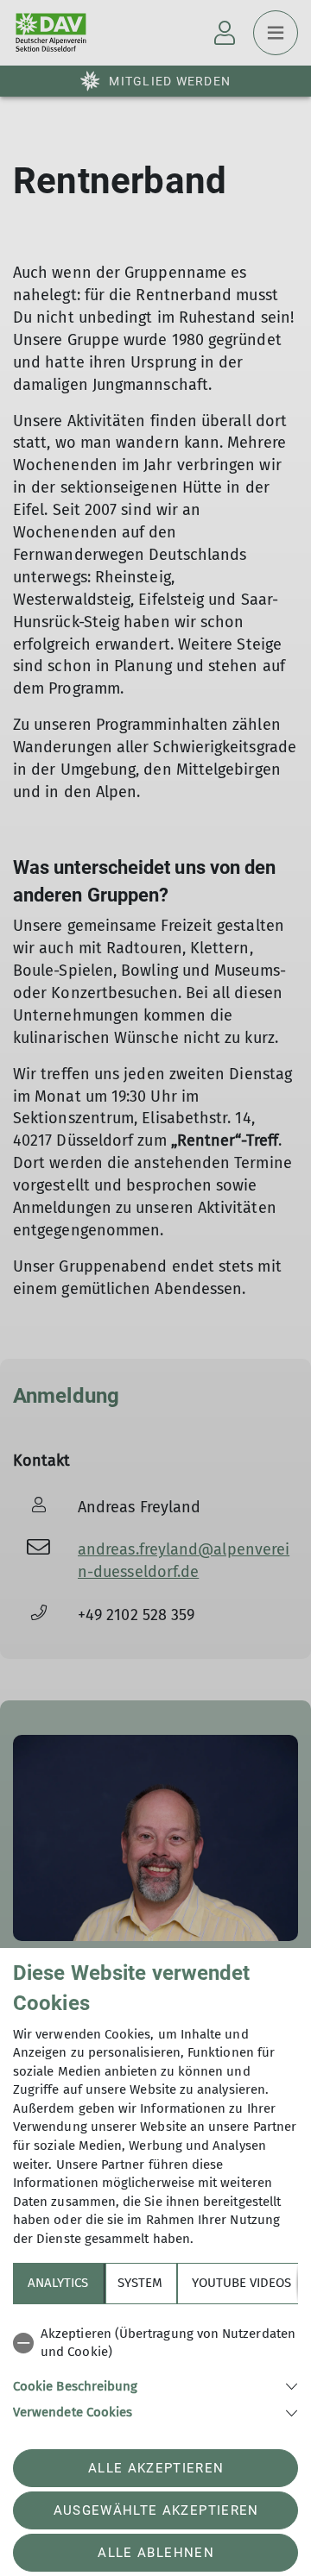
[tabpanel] (155, 2370)
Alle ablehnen (155, 2553)
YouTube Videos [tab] (241, 2283)
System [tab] (140, 2283)
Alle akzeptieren (156, 2468)
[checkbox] (155, 2344)
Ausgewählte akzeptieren (156, 2510)
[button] (155, 2385)
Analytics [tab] (58, 2283)
